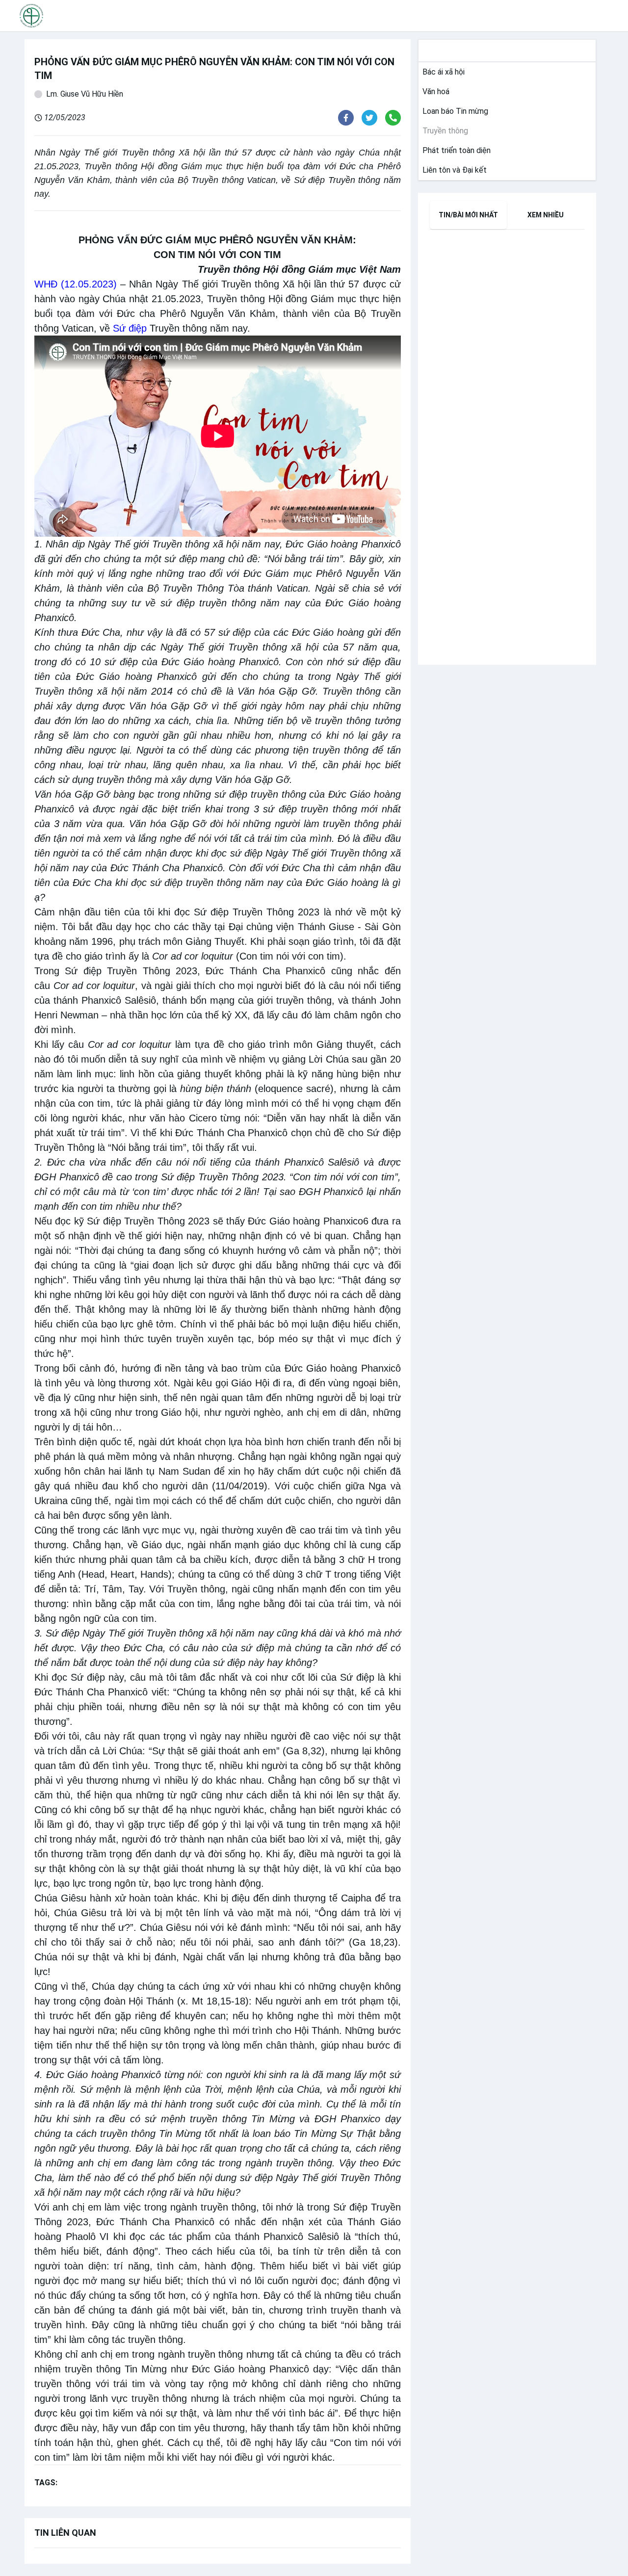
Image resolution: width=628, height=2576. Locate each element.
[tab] (469, 215)
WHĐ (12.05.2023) (76, 284)
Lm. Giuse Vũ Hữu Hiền (85, 94)
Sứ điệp (130, 328)
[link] (442, 72)
